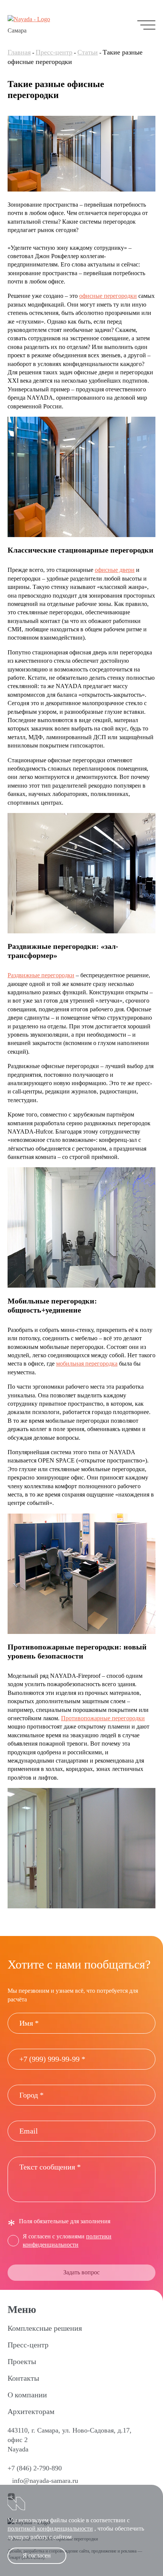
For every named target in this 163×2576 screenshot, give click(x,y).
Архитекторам (31, 2411)
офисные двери (115, 570)
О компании (27, 2395)
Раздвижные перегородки (41, 975)
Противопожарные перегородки (103, 1718)
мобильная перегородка (87, 1364)
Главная (19, 52)
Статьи (88, 52)
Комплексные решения (45, 2328)
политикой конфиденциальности (50, 2528)
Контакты (23, 2378)
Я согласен (37, 2555)
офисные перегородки (108, 296)
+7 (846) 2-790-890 (35, 2468)
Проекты (22, 2361)
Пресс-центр (54, 52)
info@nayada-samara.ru (45, 2481)
